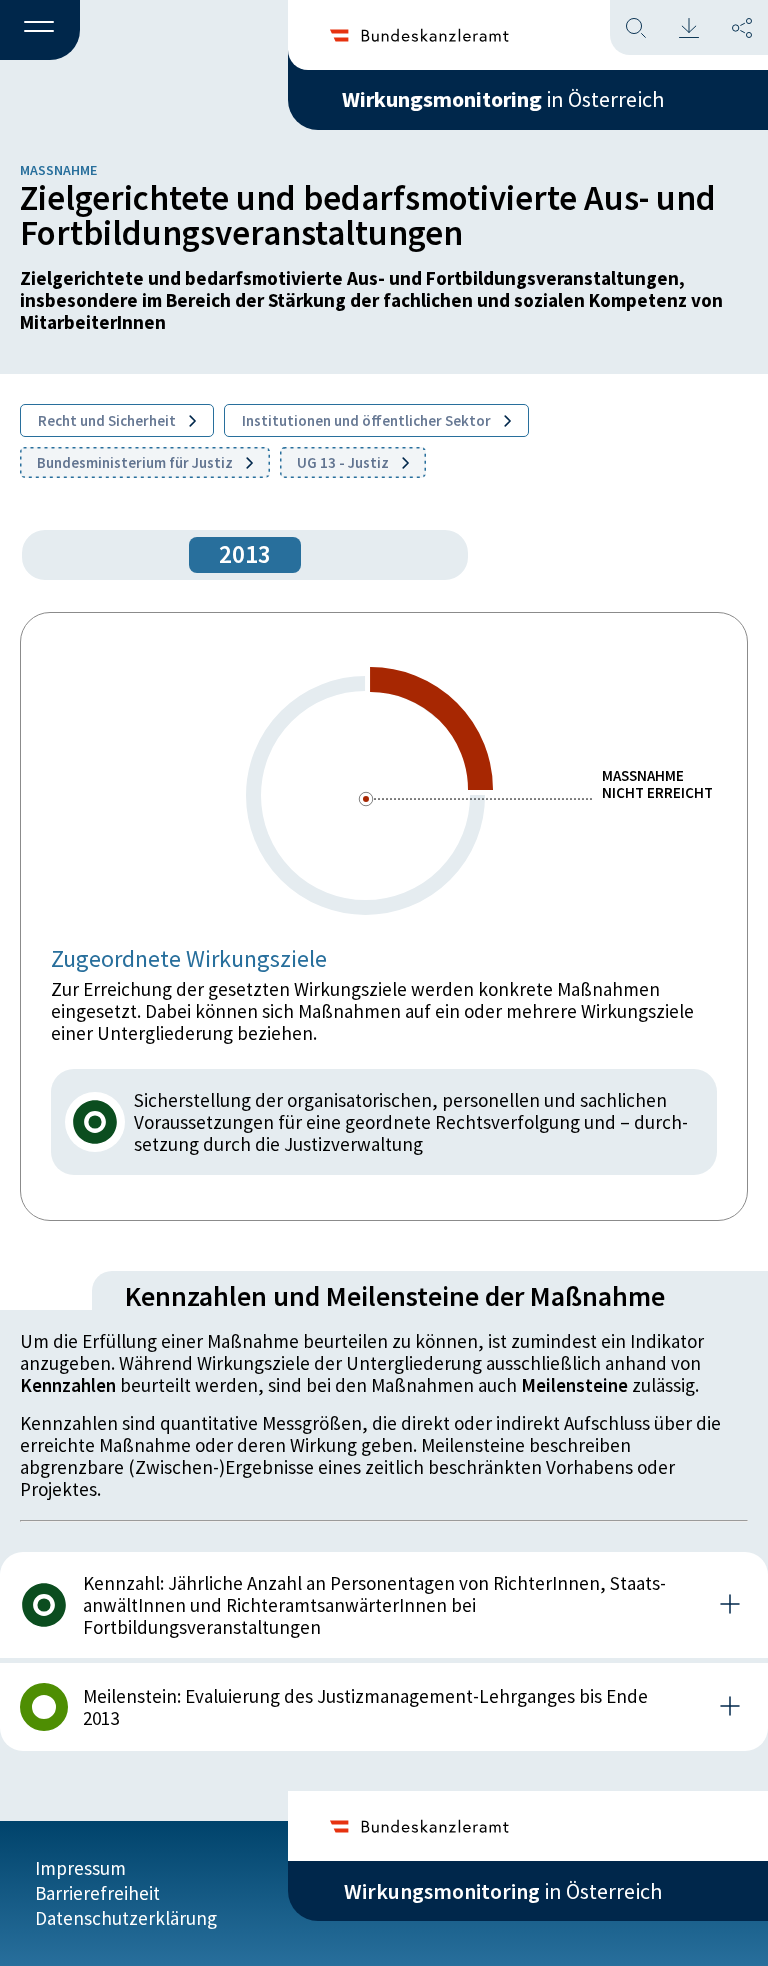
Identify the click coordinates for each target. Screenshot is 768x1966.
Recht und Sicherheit (108, 420)
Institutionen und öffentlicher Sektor (368, 420)
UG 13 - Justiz (344, 462)
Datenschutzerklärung (126, 1918)
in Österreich (503, 99)
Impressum (80, 1868)
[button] (40, 31)
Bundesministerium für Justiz (136, 462)
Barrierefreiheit (97, 1893)
